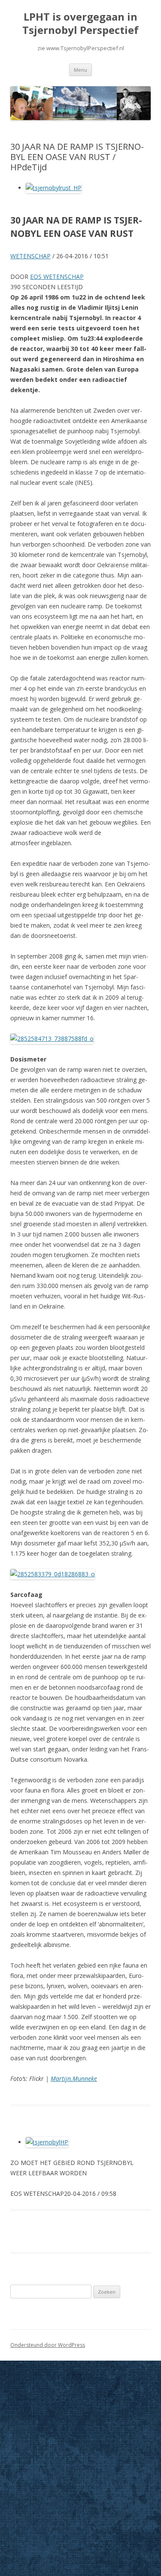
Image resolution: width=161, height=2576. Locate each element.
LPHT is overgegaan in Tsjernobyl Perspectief (80, 24)
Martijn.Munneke (74, 2079)
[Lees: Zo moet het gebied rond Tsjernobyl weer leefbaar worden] (47, 2142)
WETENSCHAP (30, 256)
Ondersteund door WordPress (48, 2345)
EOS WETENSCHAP (57, 277)
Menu (80, 70)
